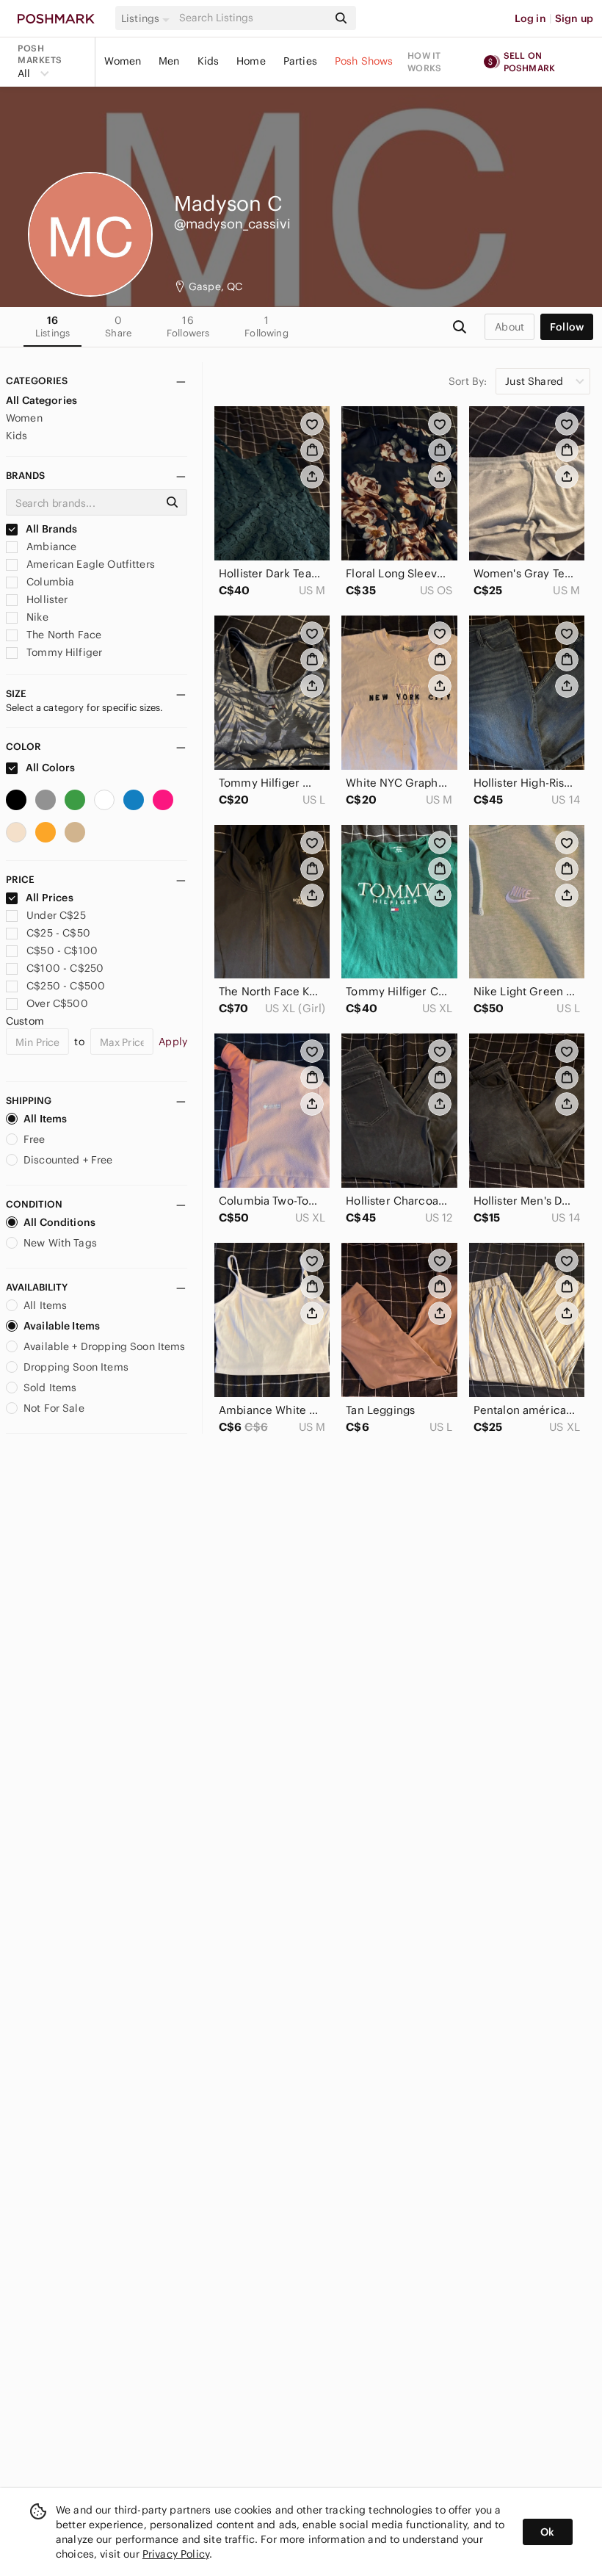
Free (35, 1139)
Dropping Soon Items (76, 1367)
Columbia (49, 582)
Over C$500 (57, 1003)
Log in (530, 18)
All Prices (50, 898)
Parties (300, 61)
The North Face (62, 635)
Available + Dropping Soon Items (105, 1346)
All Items (45, 1119)
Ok (547, 2532)
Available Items (62, 1326)
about (509, 327)
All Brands (51, 529)
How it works (424, 62)
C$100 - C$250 (65, 968)
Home (251, 61)
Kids (208, 61)
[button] (148, 18)
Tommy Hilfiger (63, 652)
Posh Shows (364, 61)
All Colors (50, 768)
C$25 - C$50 (58, 933)
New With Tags (60, 1243)
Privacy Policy (176, 2554)
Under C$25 (56, 915)
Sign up (574, 18)
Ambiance (50, 546)
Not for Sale (54, 1408)
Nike (36, 617)
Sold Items (50, 1388)
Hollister (46, 599)
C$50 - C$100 (62, 950)
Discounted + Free (68, 1160)
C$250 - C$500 (66, 986)
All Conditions (59, 1222)
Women (123, 61)
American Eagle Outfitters (89, 564)
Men (169, 61)
